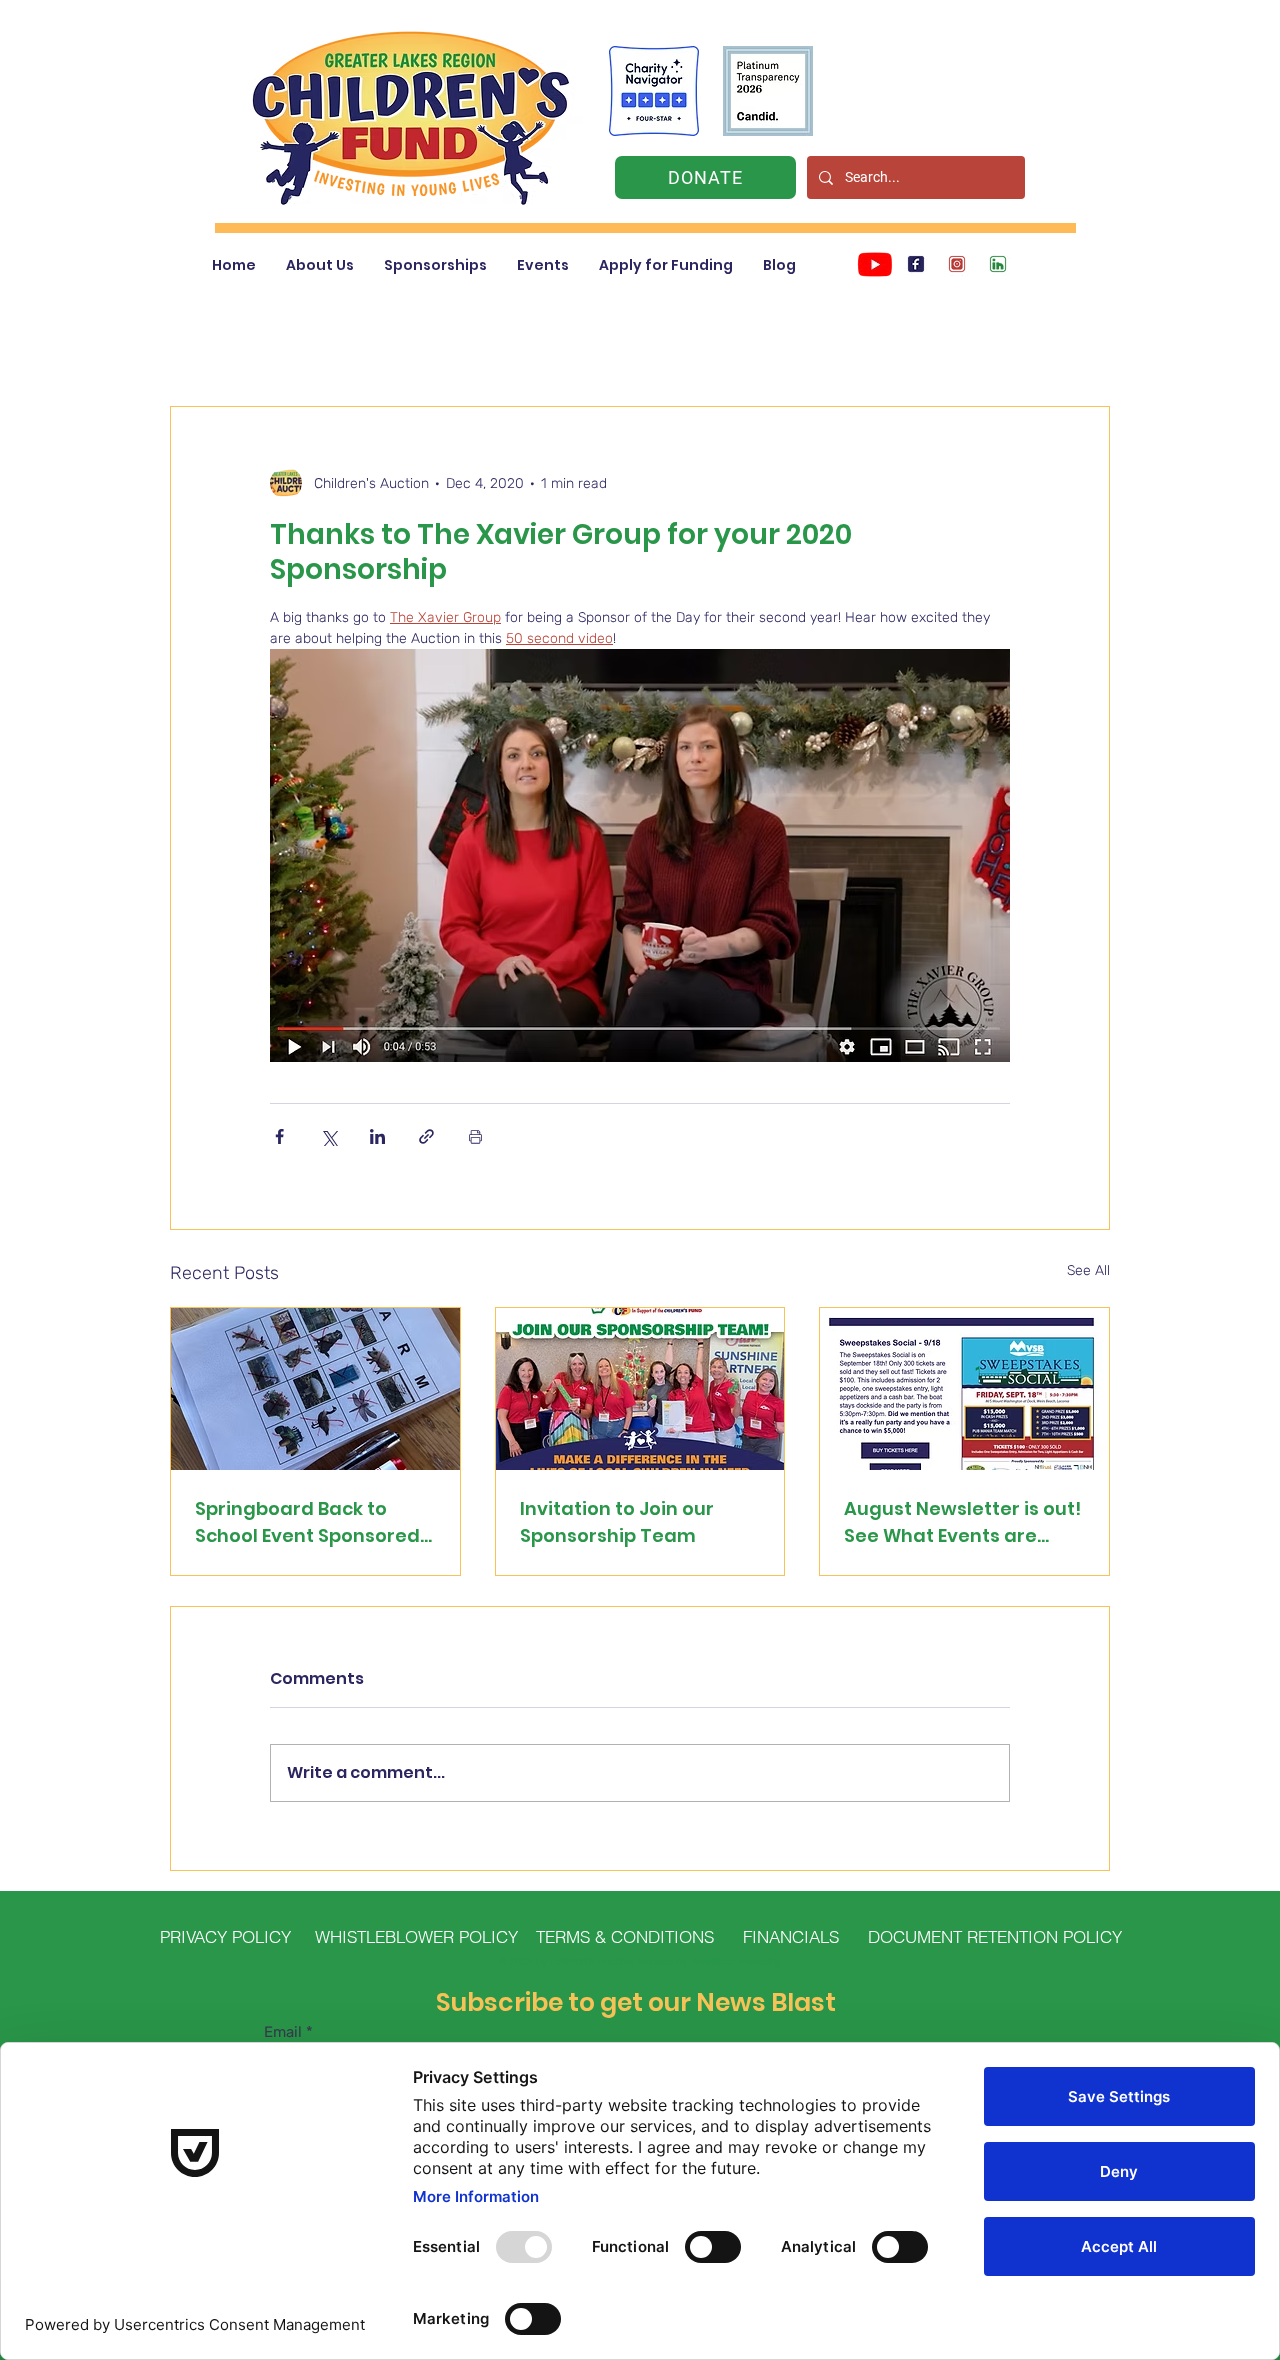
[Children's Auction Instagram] (957, 264)
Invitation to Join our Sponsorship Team (617, 1522)
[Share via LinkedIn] (377, 1136)
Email (283, 2032)
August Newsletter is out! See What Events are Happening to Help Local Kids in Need (962, 1522)
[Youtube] (875, 264)
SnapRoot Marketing (736, 1962)
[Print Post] (475, 1136)
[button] (320, 265)
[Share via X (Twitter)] (328, 1136)
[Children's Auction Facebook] (916, 264)
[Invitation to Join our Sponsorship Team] (640, 1389)
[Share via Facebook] (279, 1136)
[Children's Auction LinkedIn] (998, 264)
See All (1088, 1270)
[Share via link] (426, 1136)
